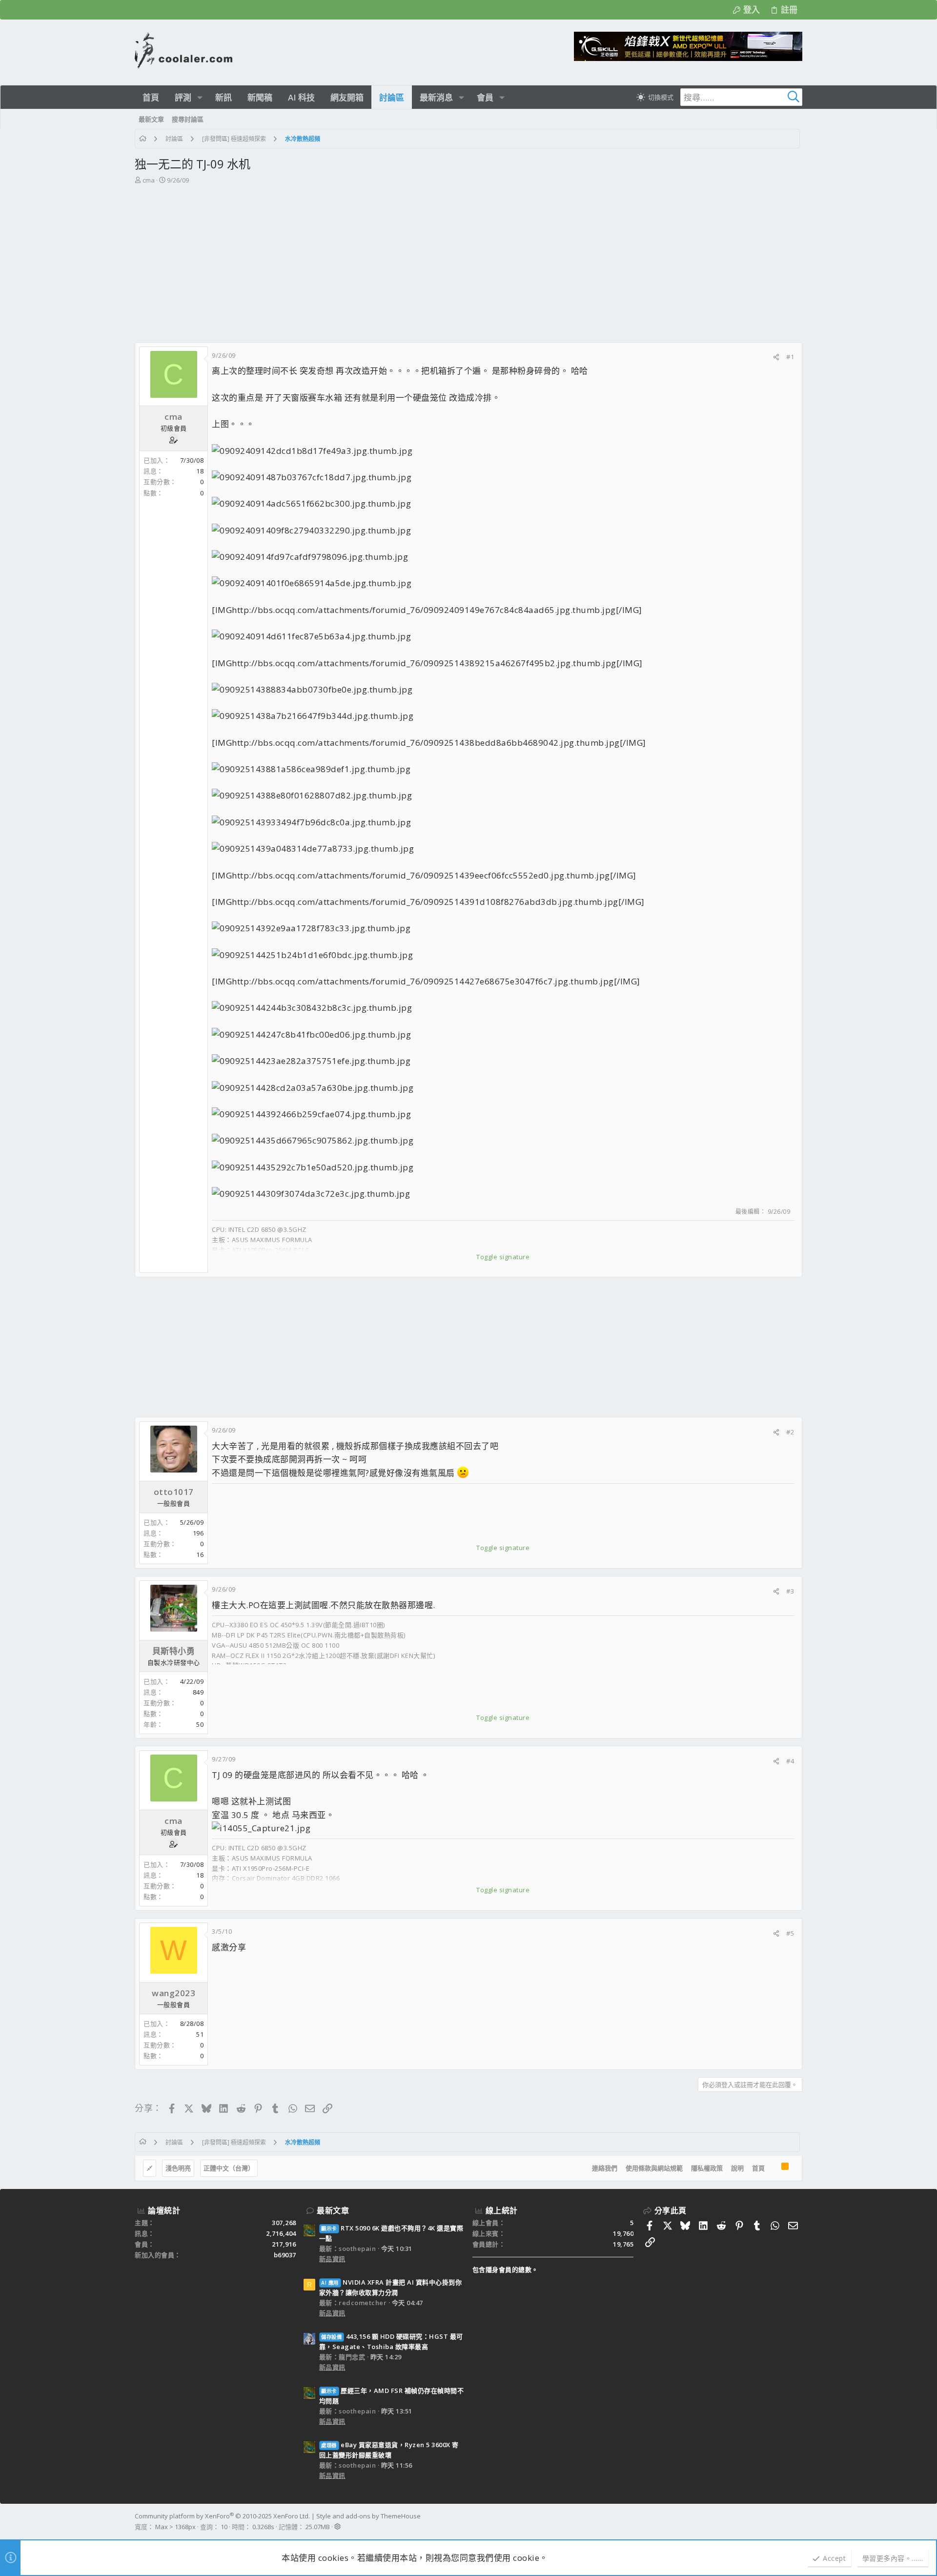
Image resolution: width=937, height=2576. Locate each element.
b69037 (285, 2255)
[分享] (776, 357)
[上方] (773, 2168)
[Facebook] (798, 2521)
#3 (790, 1591)
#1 (790, 357)
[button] (200, 97)
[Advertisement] (468, 259)
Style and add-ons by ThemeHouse (368, 2516)
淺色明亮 (178, 2168)
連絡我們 (605, 2168)
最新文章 (333, 2210)
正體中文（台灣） (229, 2168)
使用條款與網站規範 (654, 2168)
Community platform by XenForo (222, 2516)
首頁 (758, 2168)
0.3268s (263, 2527)
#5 (790, 1933)
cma (149, 180)
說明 (737, 2168)
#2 (790, 1432)
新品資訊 (332, 2259)
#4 (790, 1761)
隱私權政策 (707, 2168)
